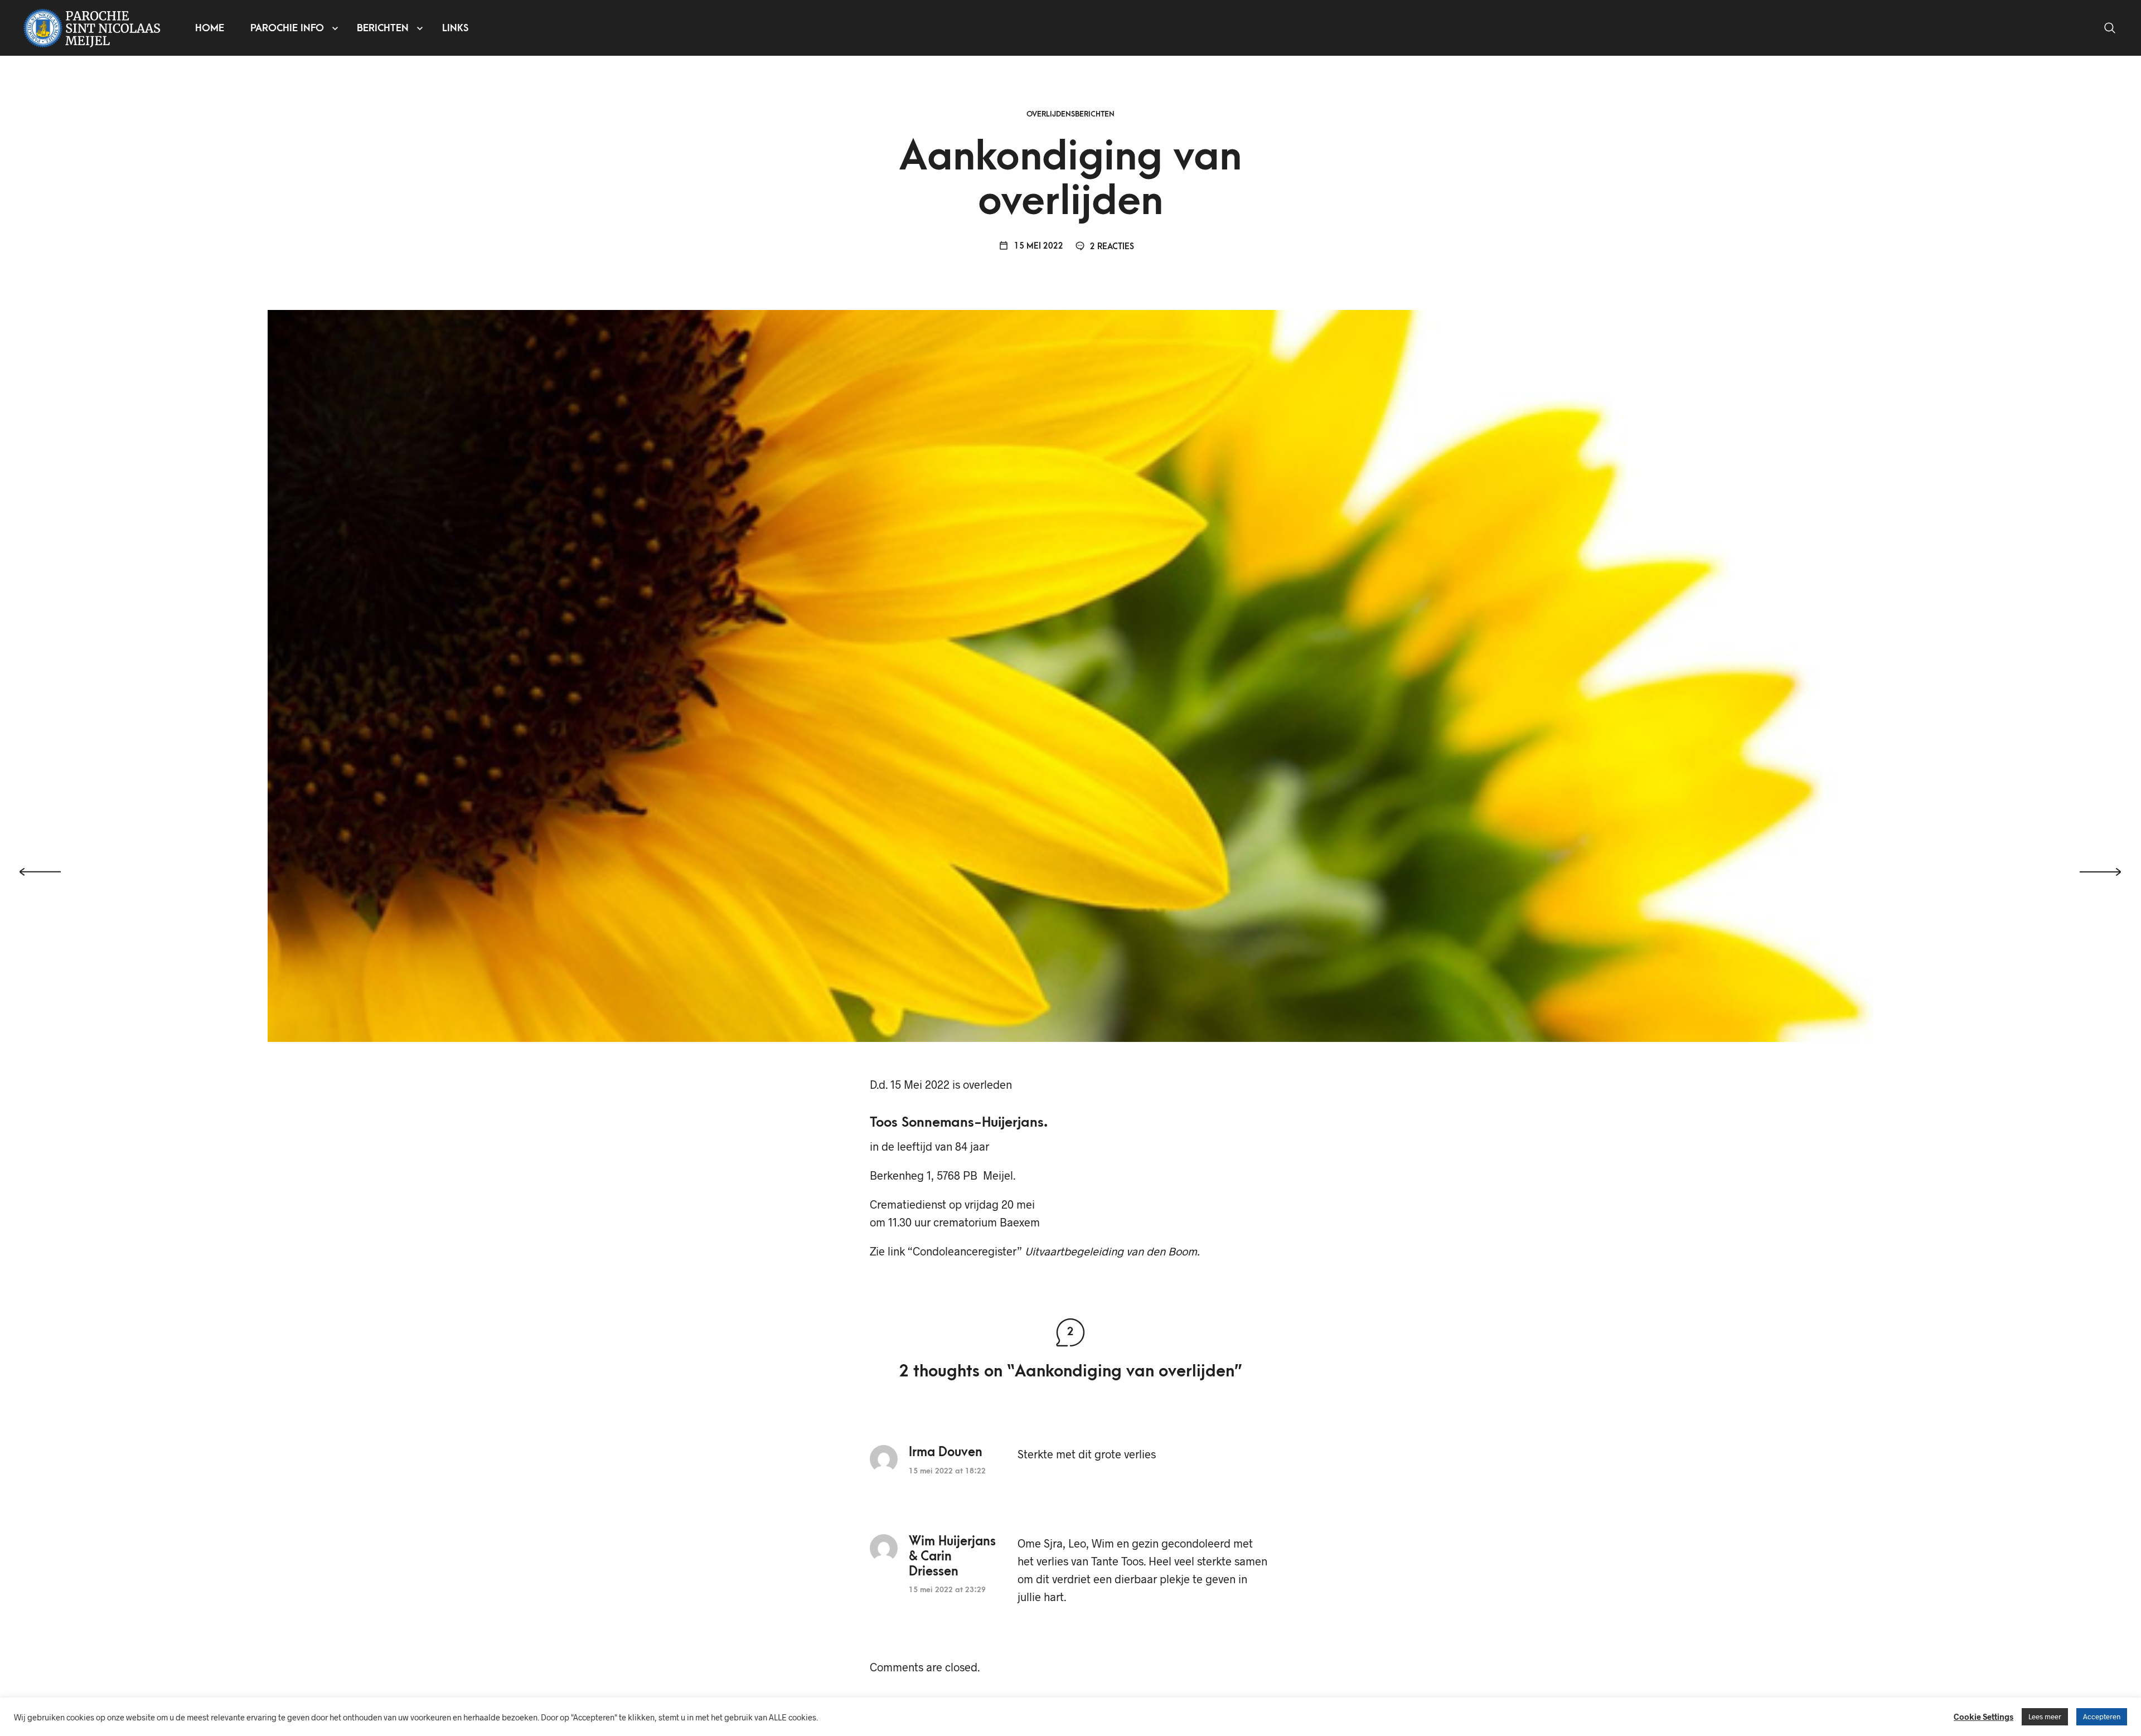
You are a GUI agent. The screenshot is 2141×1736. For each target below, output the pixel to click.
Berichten (383, 28)
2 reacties (1111, 247)
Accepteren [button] (2102, 1716)
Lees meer (2045, 1716)
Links (455, 28)
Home (210, 28)
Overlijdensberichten (1070, 114)
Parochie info (287, 28)
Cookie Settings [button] (1983, 1716)
